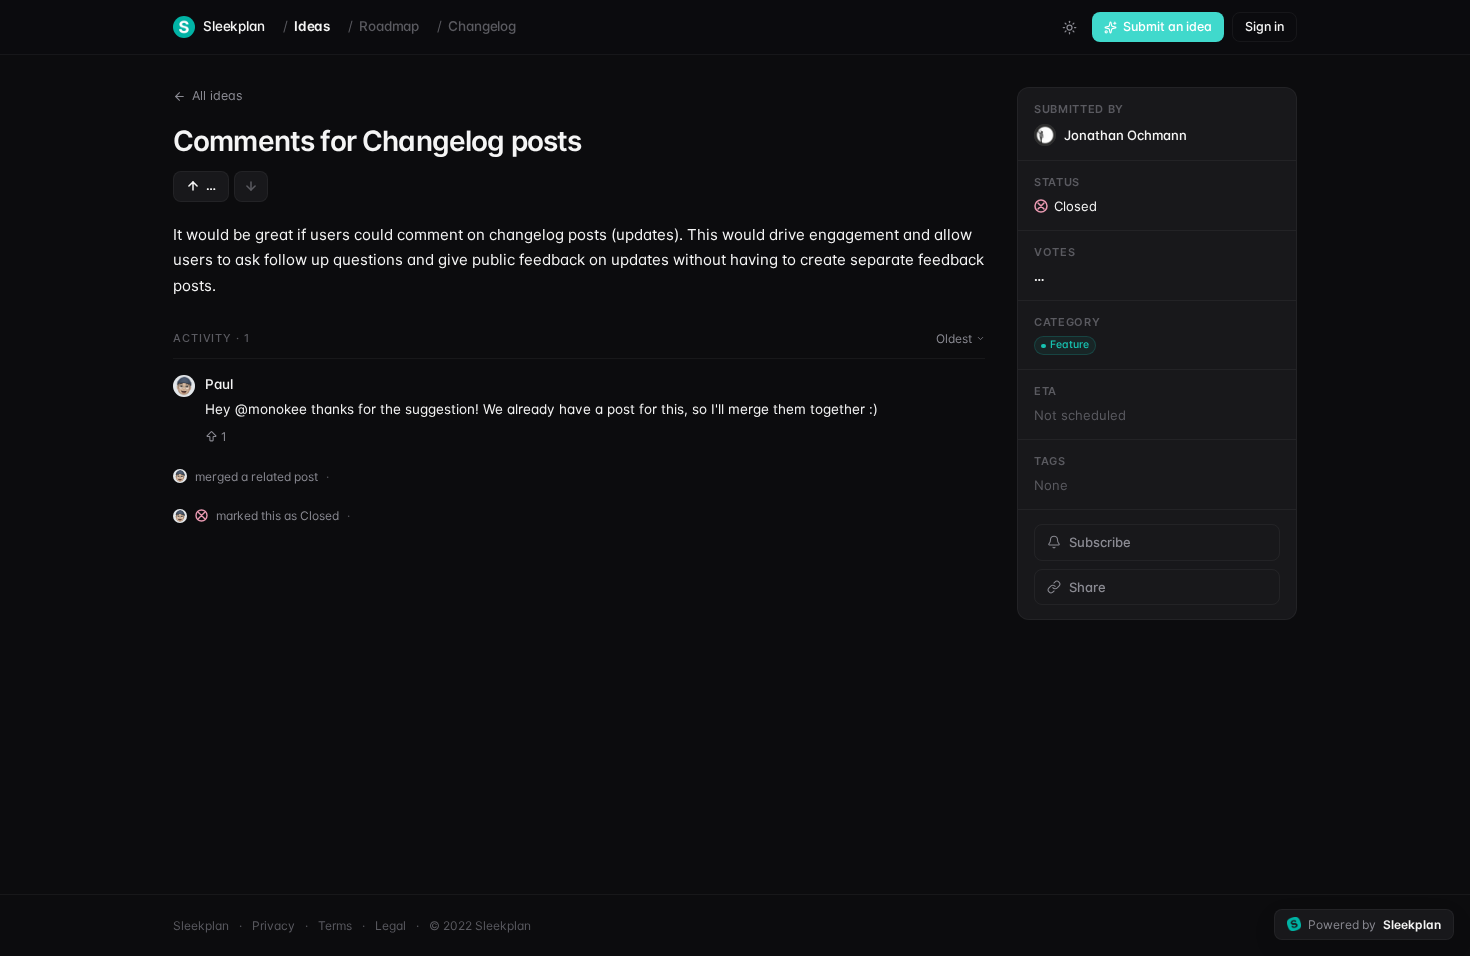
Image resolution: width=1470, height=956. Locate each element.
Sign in (1264, 26)
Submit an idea (1167, 26)
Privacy (273, 925)
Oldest (954, 338)
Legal (390, 925)
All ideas (217, 95)
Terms (335, 925)
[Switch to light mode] (1069, 27)
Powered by (1374, 924)
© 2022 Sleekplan (480, 925)
